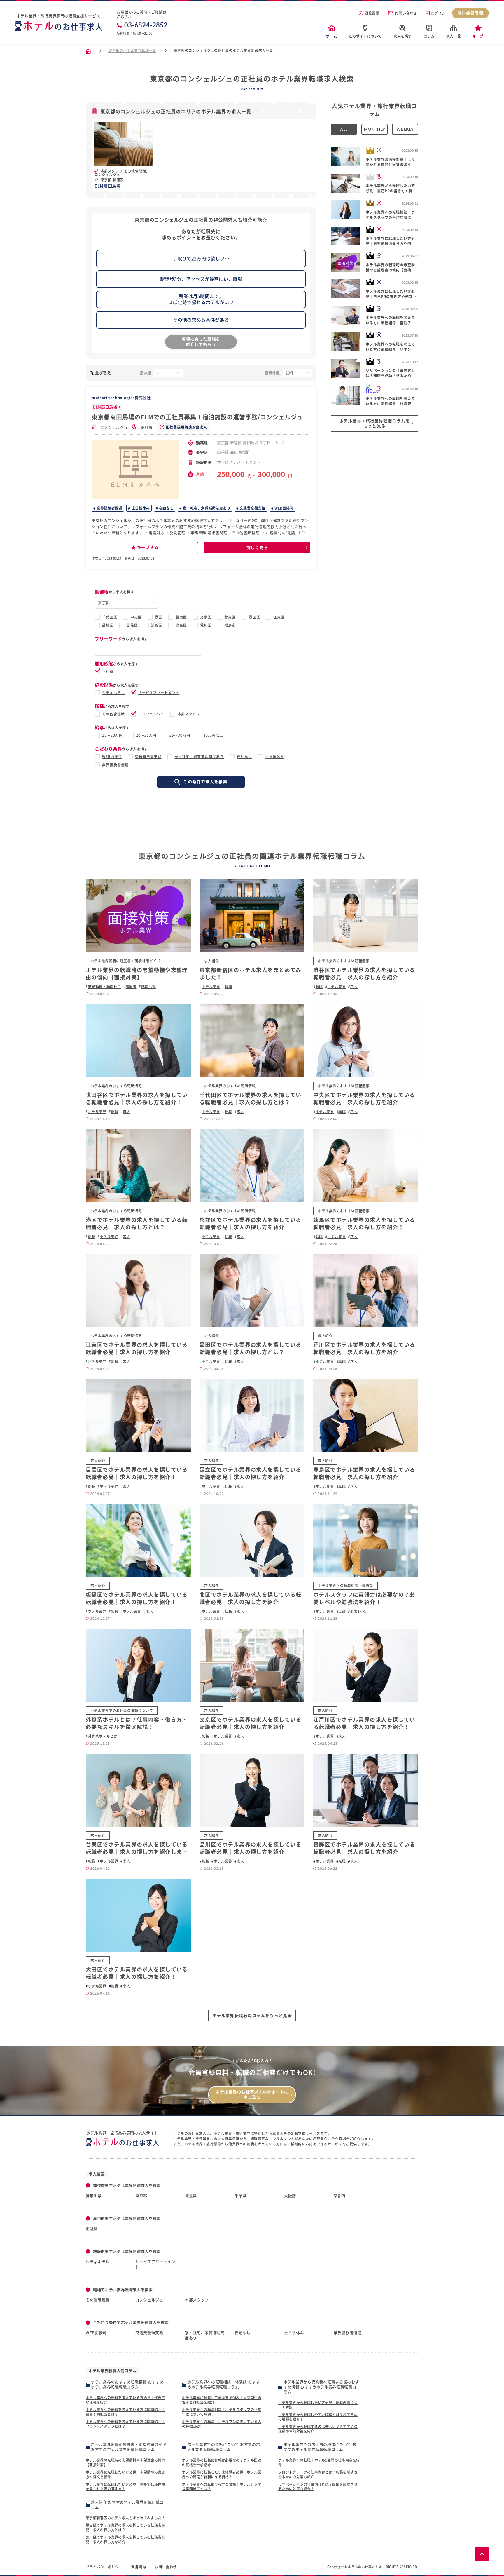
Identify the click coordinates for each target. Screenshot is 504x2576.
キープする (148, 547)
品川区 (108, 625)
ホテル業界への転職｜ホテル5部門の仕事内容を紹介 (319, 2462)
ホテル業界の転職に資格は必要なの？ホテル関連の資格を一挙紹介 (222, 2462)
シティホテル (113, 693)
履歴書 (131, 987)
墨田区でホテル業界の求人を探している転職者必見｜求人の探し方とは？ (125, 2528)
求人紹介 (211, 961)
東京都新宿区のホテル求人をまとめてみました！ (125, 2518)
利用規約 (139, 2567)
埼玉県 (191, 2196)
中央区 (136, 617)
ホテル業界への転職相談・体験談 (345, 1586)
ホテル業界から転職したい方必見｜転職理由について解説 (318, 2405)
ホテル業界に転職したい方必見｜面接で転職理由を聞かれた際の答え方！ (125, 2487)
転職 (319, 987)
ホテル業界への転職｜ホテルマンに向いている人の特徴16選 (222, 2424)
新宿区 (181, 617)
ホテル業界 (211, 987)
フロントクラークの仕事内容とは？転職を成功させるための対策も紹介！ (318, 2474)
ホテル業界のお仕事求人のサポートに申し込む (252, 2095)
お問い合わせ (406, 13)
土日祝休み (140, 508)
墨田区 (254, 617)
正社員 (146, 427)
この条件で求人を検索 (205, 782)
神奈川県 (94, 2196)
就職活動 (148, 987)
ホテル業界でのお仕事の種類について (122, 1711)
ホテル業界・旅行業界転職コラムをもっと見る (374, 423)
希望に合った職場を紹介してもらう (201, 342)
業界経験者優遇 (109, 508)
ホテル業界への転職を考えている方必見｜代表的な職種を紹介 (125, 2400)
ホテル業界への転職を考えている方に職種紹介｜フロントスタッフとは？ (125, 2424)
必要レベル (359, 1611)
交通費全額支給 (252, 508)
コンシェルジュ (113, 427)
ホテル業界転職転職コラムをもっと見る (252, 2016)
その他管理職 (113, 714)
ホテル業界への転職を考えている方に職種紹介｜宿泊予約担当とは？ (125, 2412)
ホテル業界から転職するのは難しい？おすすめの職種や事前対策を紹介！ (318, 2429)
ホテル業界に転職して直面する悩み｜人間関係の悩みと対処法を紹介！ (222, 2400)
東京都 (141, 2196)
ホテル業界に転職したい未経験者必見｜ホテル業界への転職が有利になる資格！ (222, 2474)
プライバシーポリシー (104, 2567)
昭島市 (230, 625)
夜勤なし (166, 508)
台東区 (230, 617)
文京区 (206, 617)
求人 (354, 987)
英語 (342, 1611)
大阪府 (290, 2196)
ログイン (438, 13)
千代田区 (110, 617)
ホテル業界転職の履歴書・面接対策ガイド (125, 961)
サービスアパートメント (159, 693)
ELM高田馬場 (105, 407)
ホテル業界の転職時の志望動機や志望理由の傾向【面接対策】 (125, 2462)
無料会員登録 (471, 13)
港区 (159, 617)
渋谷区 (157, 625)
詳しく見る (257, 548)
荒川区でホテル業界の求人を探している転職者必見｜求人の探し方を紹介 (125, 2540)
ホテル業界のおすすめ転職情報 (344, 961)
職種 (228, 987)
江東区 (279, 617)
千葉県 (240, 2196)
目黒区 (132, 625)
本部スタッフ (189, 714)
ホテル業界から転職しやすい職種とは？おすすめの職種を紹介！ (318, 2417)
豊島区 (181, 625)
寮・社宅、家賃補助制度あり (206, 508)
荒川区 (206, 625)
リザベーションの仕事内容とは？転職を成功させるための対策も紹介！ (318, 2487)
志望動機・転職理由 (105, 987)
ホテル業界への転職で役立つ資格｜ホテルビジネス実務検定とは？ (222, 2487)
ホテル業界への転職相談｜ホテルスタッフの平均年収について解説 (222, 2412)
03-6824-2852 (146, 25)
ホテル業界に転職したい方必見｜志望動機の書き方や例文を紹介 (125, 2474)
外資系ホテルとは (103, 1736)
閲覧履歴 (372, 13)
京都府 (340, 2196)
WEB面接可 (283, 508)
